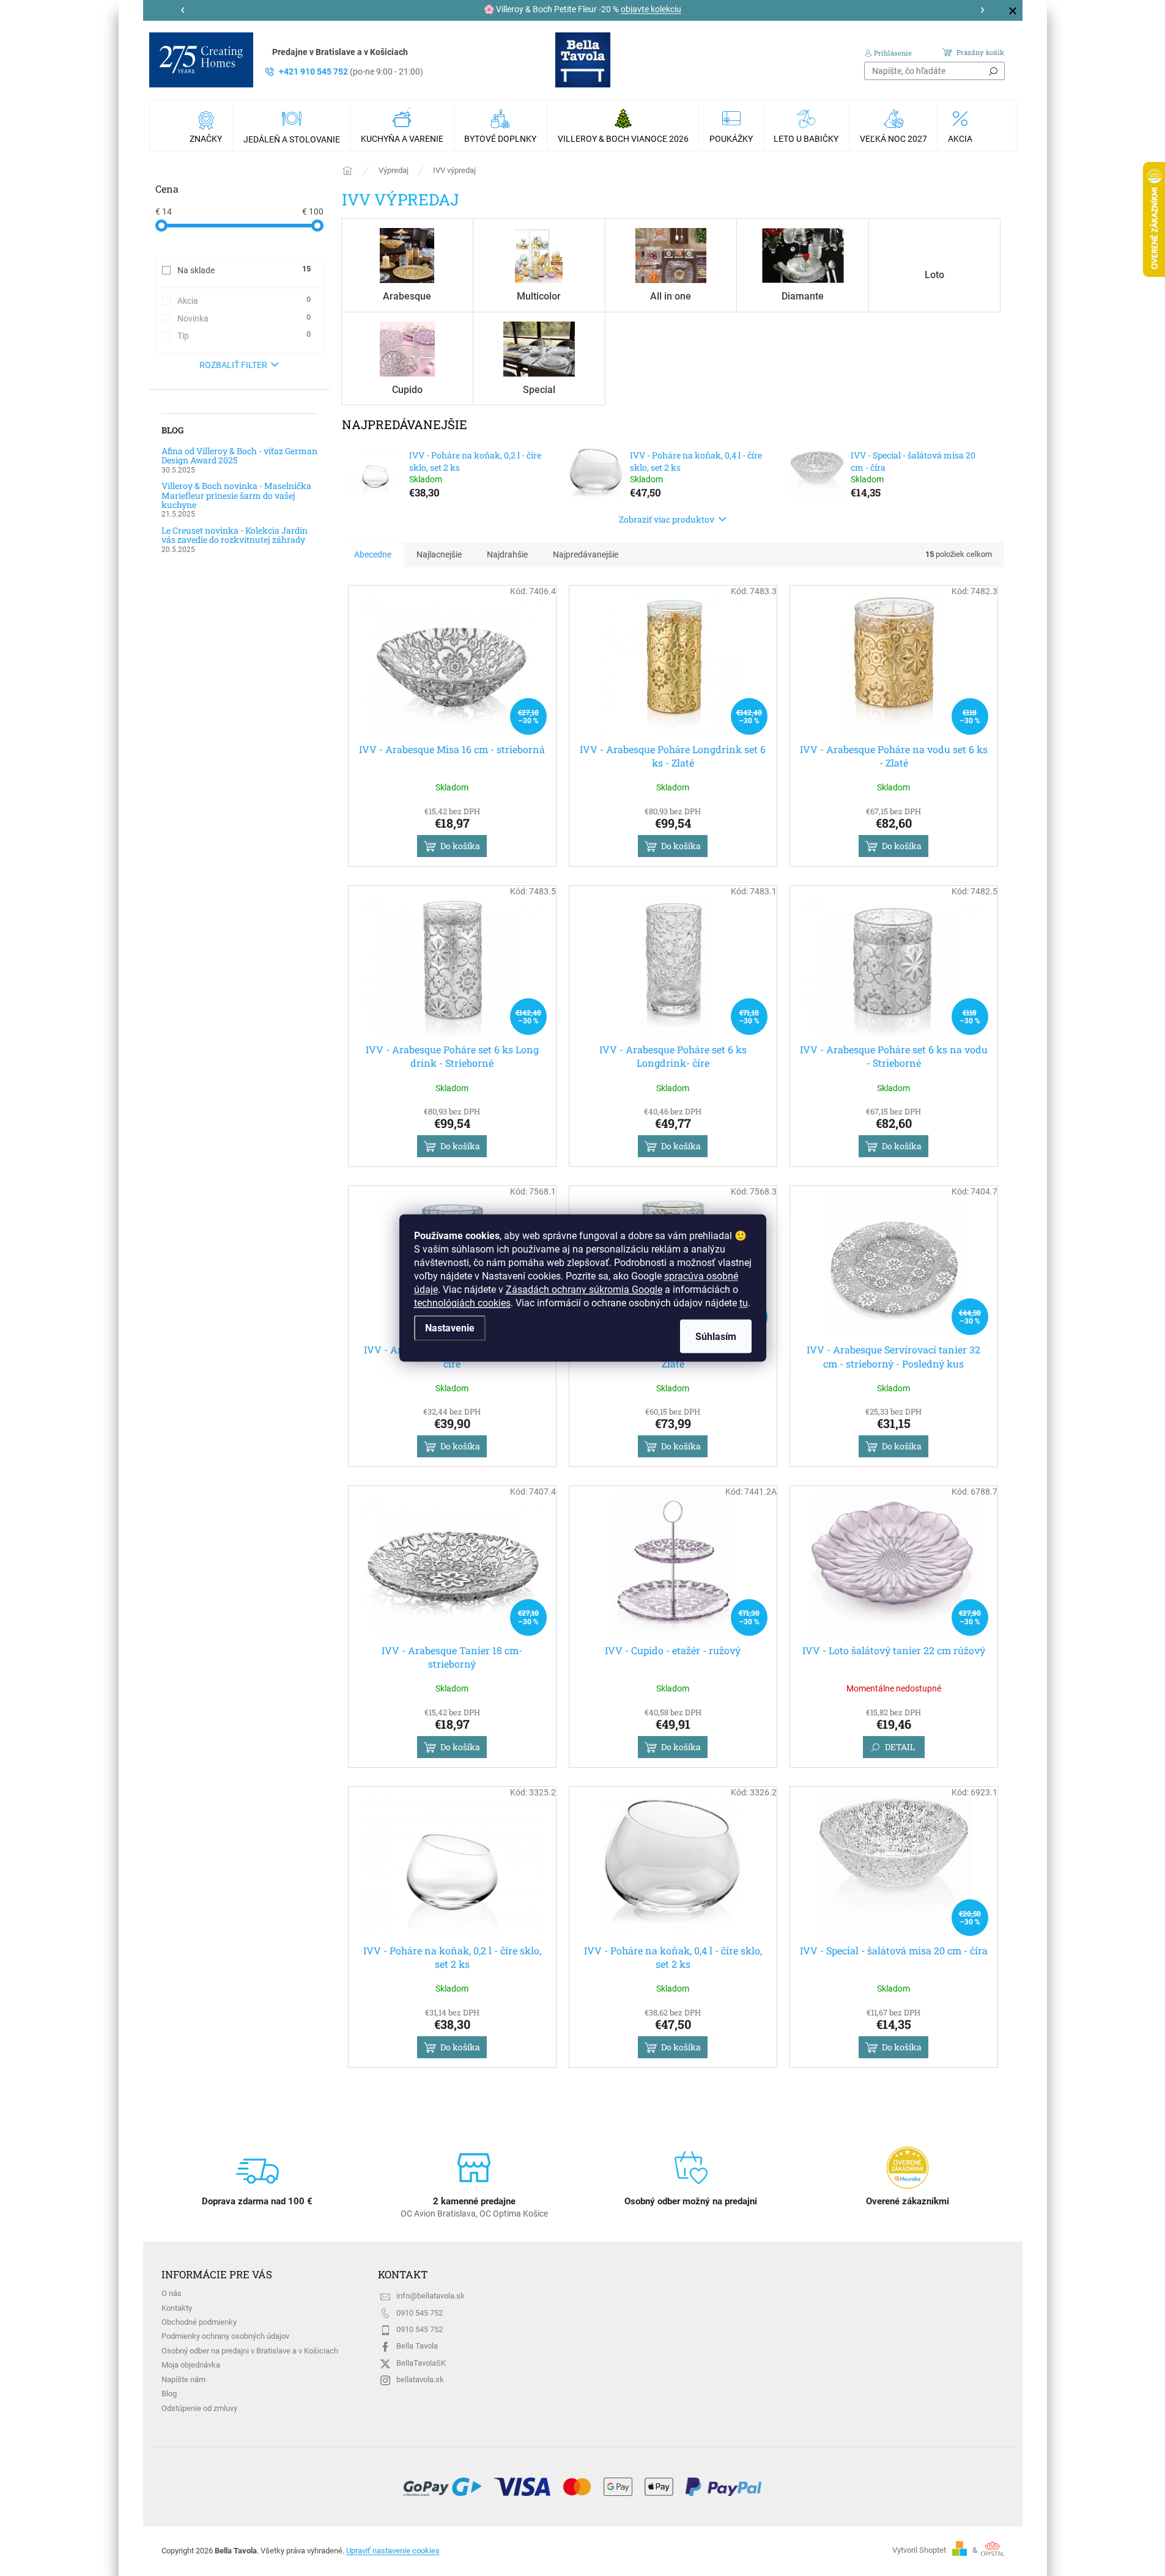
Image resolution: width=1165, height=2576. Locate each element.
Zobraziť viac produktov (667, 519)
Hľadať (993, 71)
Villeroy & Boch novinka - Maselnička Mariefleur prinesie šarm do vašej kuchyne (236, 495)
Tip (244, 335)
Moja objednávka (191, 2365)
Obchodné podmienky (199, 2322)
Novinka (244, 318)
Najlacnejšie (439, 554)
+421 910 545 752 (351, 72)
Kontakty (177, 2308)
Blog (169, 2394)
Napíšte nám (183, 2379)
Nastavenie (450, 1328)
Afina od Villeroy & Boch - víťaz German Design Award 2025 (239, 456)
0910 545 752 (420, 2313)
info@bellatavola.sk (431, 2296)
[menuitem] (207, 126)
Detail (900, 1747)
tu (744, 1303)
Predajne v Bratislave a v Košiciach (340, 52)
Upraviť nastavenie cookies (393, 2551)
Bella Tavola (417, 2346)
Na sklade (244, 270)
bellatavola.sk (420, 2379)
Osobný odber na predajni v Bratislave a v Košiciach (250, 2351)
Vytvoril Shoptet (919, 2550)
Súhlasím (716, 1337)
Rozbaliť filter (233, 365)
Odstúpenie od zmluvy (199, 2408)
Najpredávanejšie (586, 554)
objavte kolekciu (651, 9)
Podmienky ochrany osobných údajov (225, 2336)
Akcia (244, 300)
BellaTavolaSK (421, 2363)
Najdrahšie (507, 554)
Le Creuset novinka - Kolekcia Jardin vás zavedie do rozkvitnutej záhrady (235, 535)
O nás (172, 2293)
